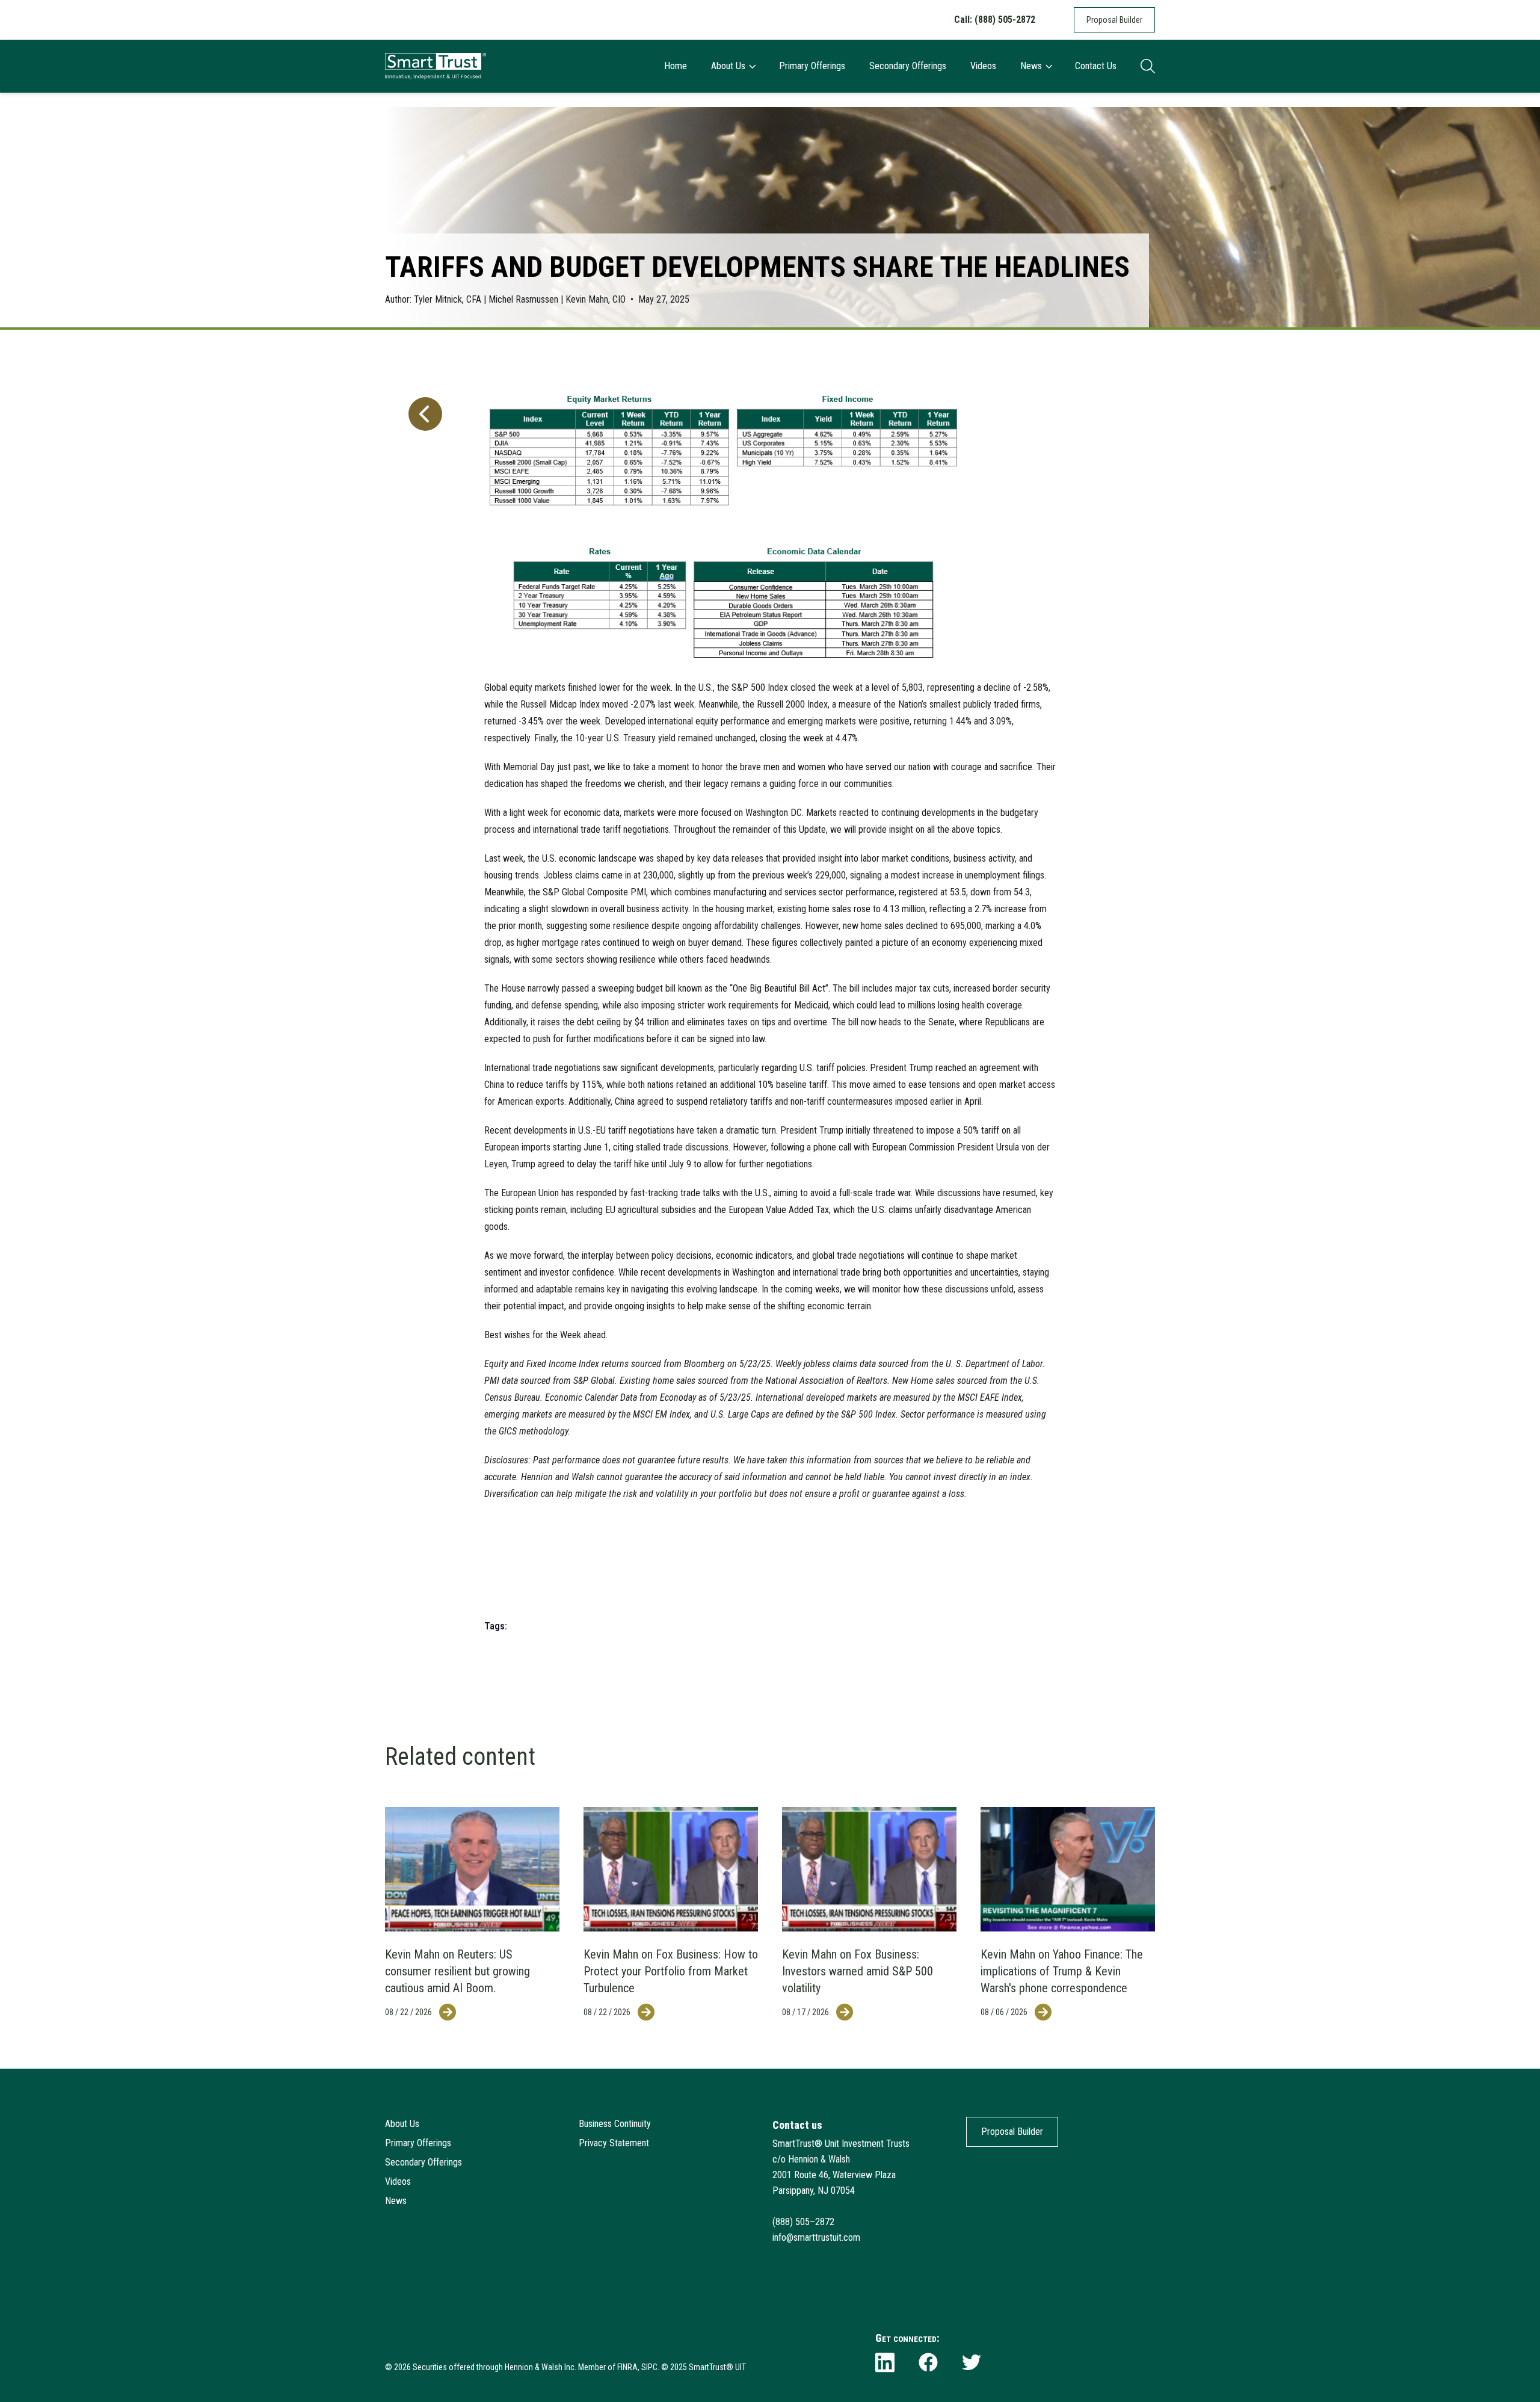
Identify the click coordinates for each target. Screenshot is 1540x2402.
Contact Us (1096, 66)
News (1031, 66)
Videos (983, 66)
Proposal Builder (1114, 20)
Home (676, 66)
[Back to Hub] (423, 1002)
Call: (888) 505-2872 (995, 20)
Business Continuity (615, 2124)
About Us (728, 66)
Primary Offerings (812, 66)
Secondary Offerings (908, 66)
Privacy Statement (614, 2143)
